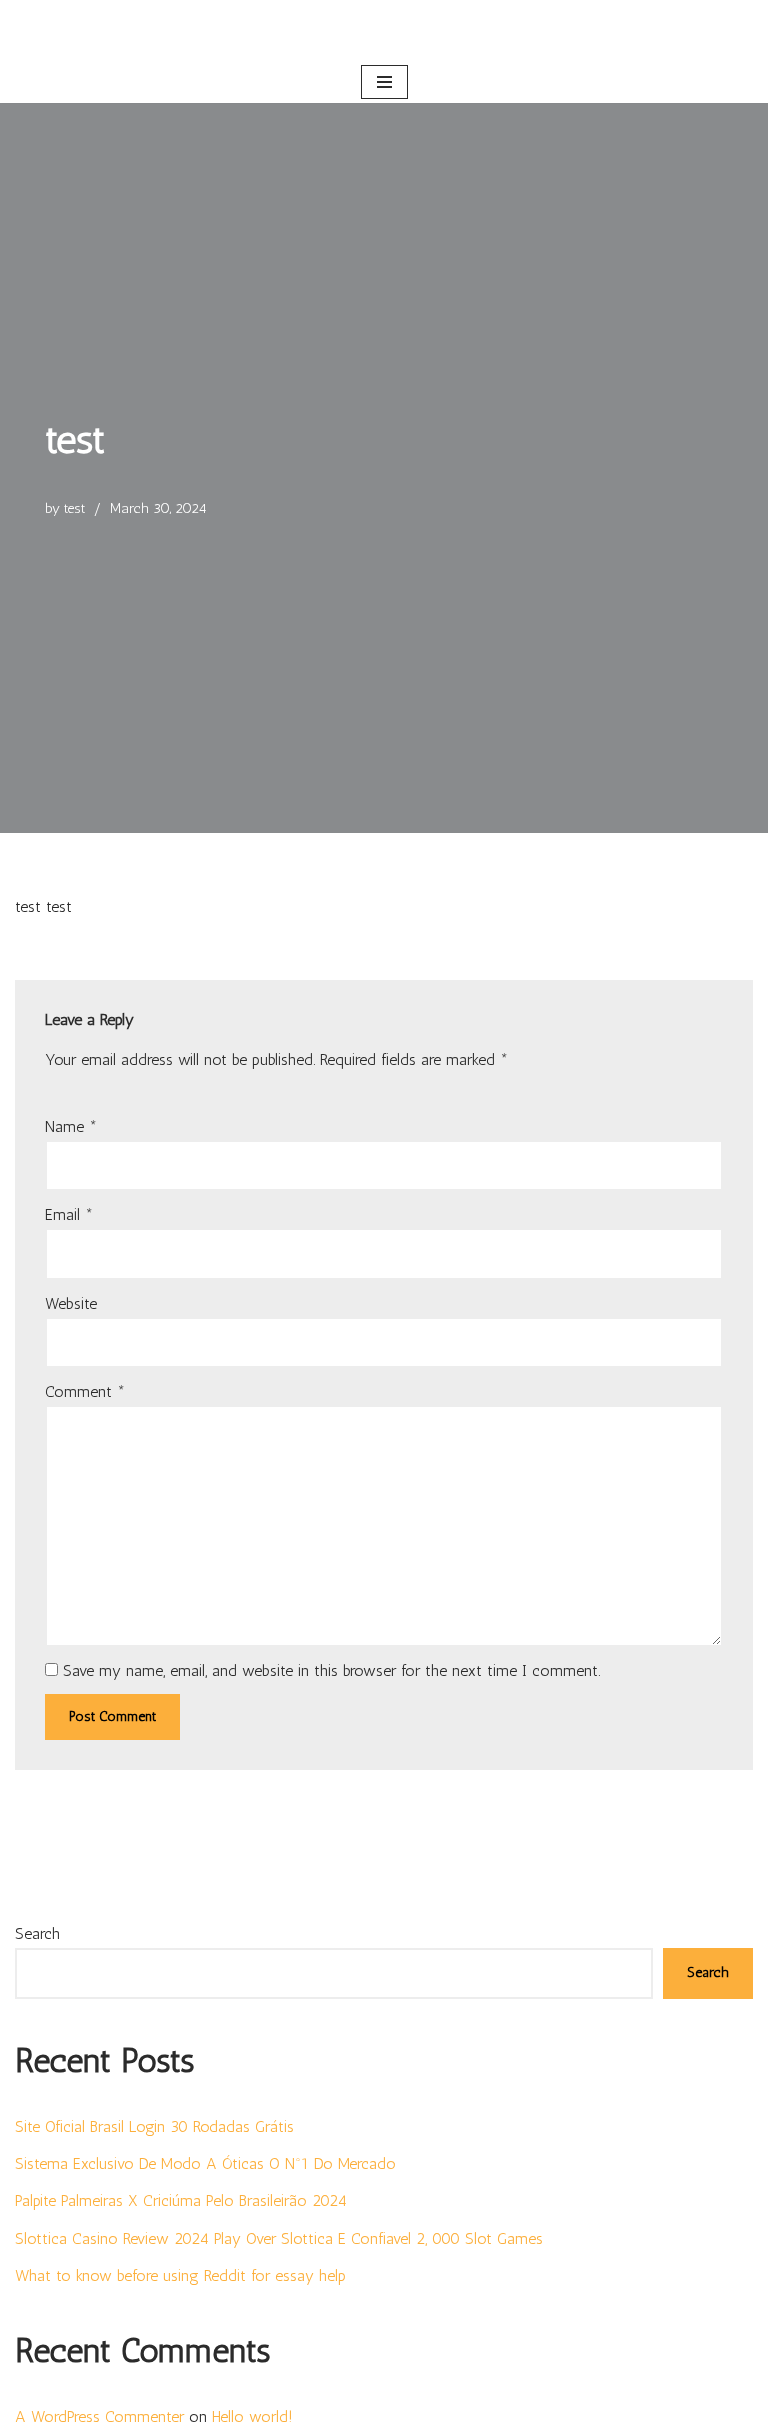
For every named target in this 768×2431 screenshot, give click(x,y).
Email (69, 1214)
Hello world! (252, 2416)
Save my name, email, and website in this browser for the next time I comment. (331, 1670)
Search (37, 1933)
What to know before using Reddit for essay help (180, 2275)
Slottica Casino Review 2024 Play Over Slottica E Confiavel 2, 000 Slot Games (279, 2238)
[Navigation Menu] (384, 82)
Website (71, 1303)
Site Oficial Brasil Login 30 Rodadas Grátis (154, 2126)
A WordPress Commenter (99, 2416)
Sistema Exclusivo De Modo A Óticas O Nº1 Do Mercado (205, 2163)
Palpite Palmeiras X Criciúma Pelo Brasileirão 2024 (181, 2200)
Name (71, 1126)
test (74, 508)
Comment (85, 1391)
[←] (384, 30)
